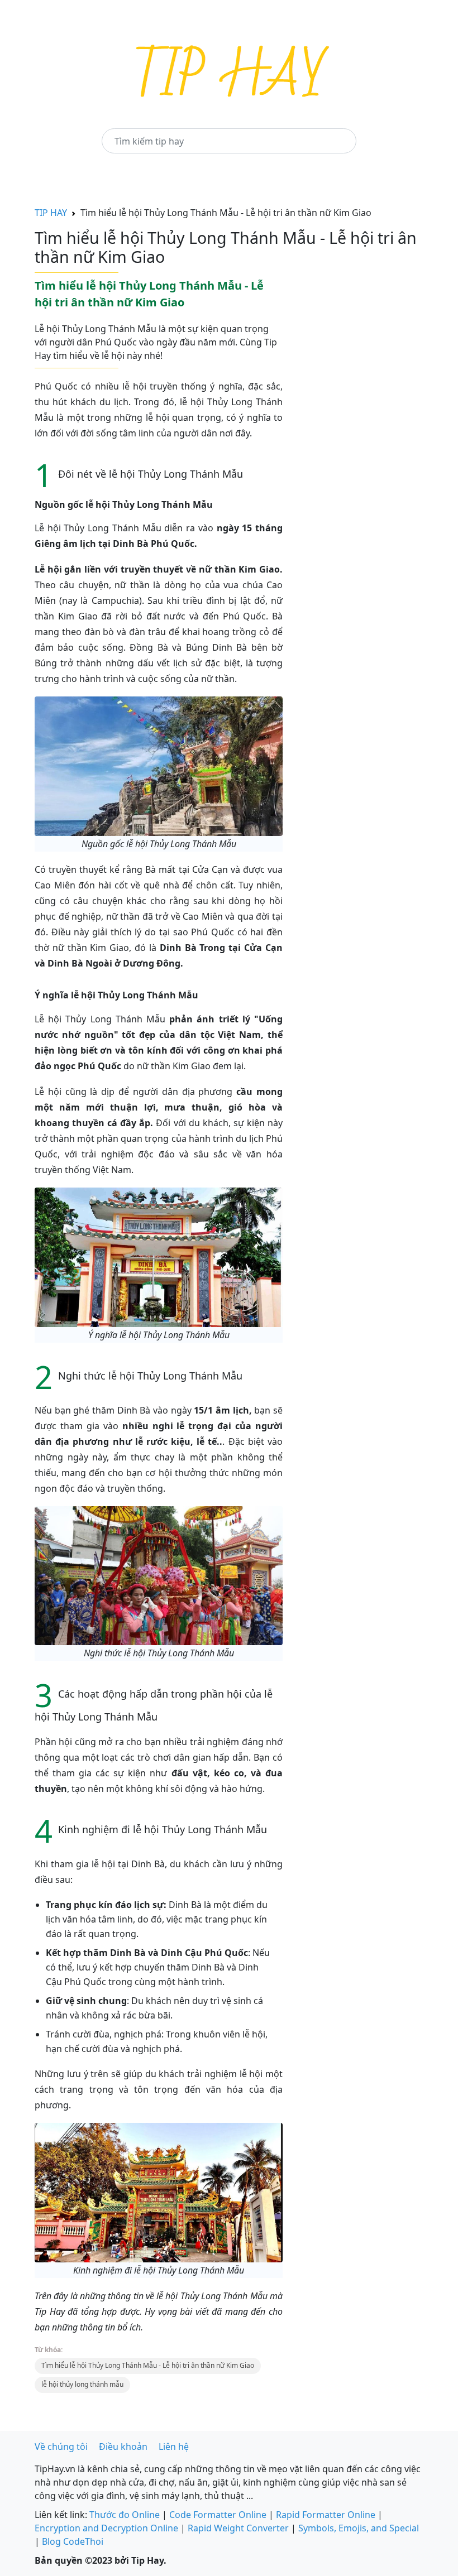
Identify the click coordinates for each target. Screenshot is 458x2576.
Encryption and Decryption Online (106, 2528)
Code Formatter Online (218, 2515)
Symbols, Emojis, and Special (359, 2528)
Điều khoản (123, 2447)
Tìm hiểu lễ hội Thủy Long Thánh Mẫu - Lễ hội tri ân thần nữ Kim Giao (148, 2365)
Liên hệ (174, 2447)
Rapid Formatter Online (326, 2515)
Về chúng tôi (61, 2447)
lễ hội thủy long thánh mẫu (82, 2384)
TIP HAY (51, 213)
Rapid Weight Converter (238, 2528)
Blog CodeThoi (73, 2541)
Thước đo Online (125, 2515)
